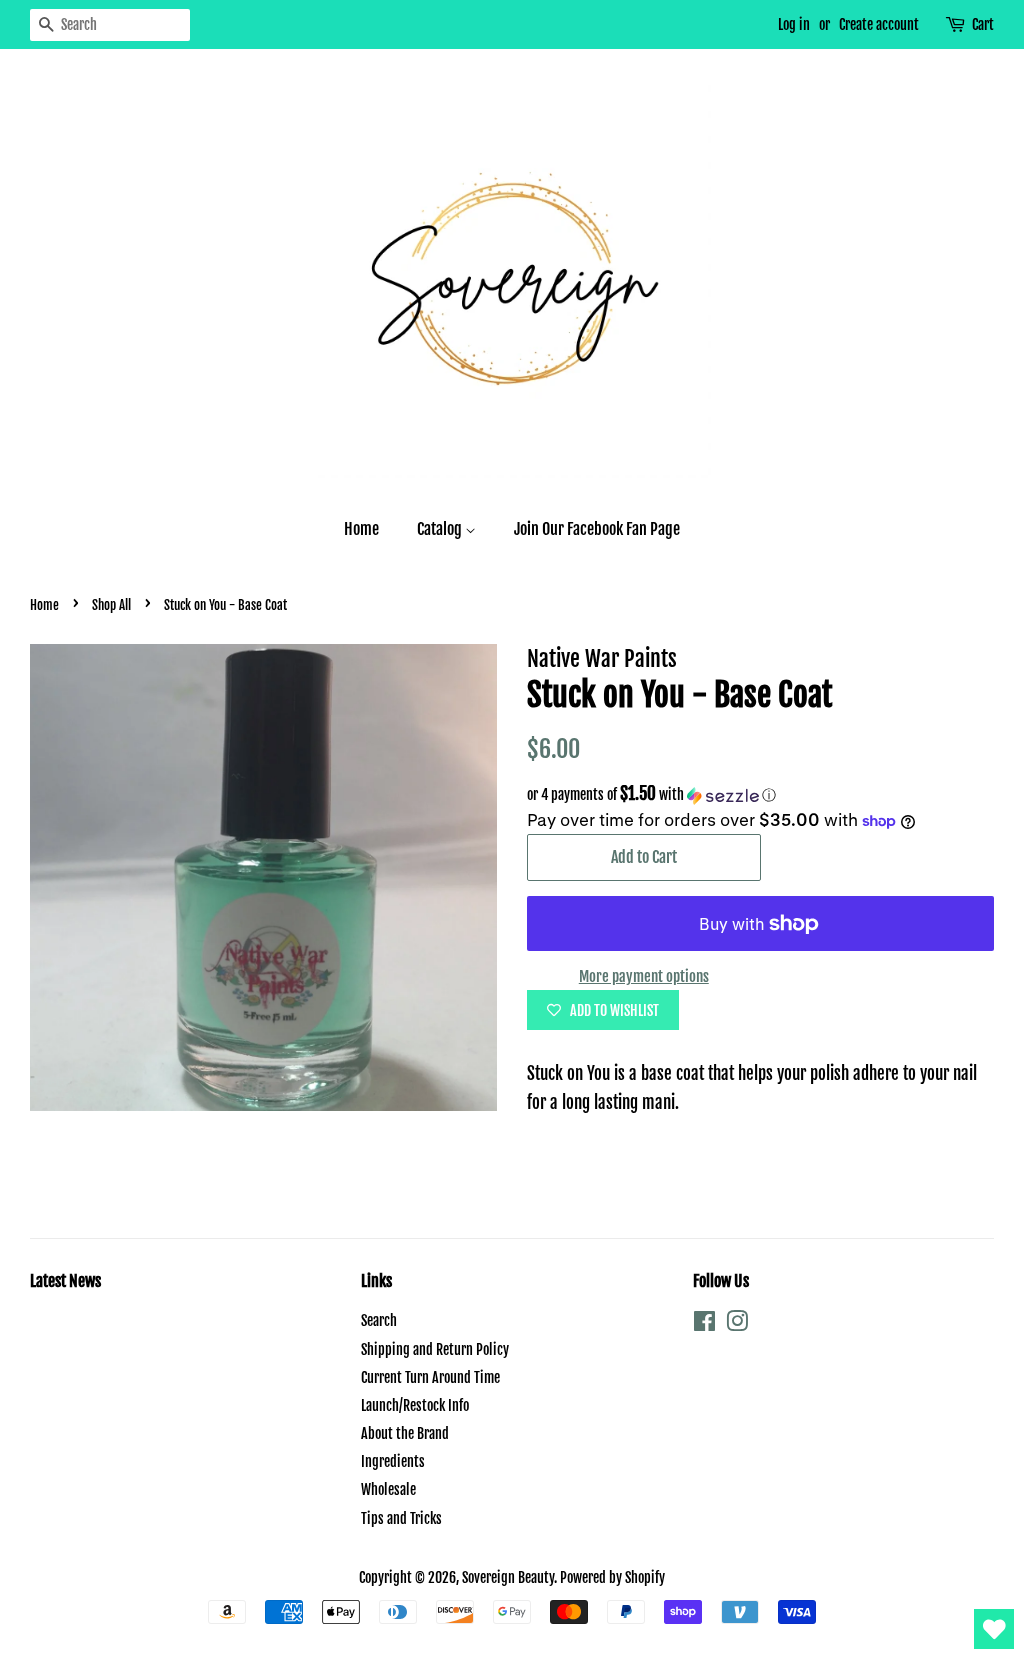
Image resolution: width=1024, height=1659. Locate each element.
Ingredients (393, 1461)
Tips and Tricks (401, 1518)
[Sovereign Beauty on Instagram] (737, 1324)
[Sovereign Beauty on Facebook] (704, 1324)
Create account (879, 24)
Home (361, 529)
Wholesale (388, 1489)
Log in (794, 24)
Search (379, 1320)
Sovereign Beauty (508, 1577)
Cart (983, 24)
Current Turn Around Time (430, 1377)
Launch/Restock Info (415, 1405)
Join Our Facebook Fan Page (597, 529)
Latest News (65, 1281)
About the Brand (405, 1433)
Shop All (111, 605)
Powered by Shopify (612, 1577)
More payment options (644, 976)
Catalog (441, 529)
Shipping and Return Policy (435, 1349)
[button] (760, 795)
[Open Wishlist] (994, 1629)
